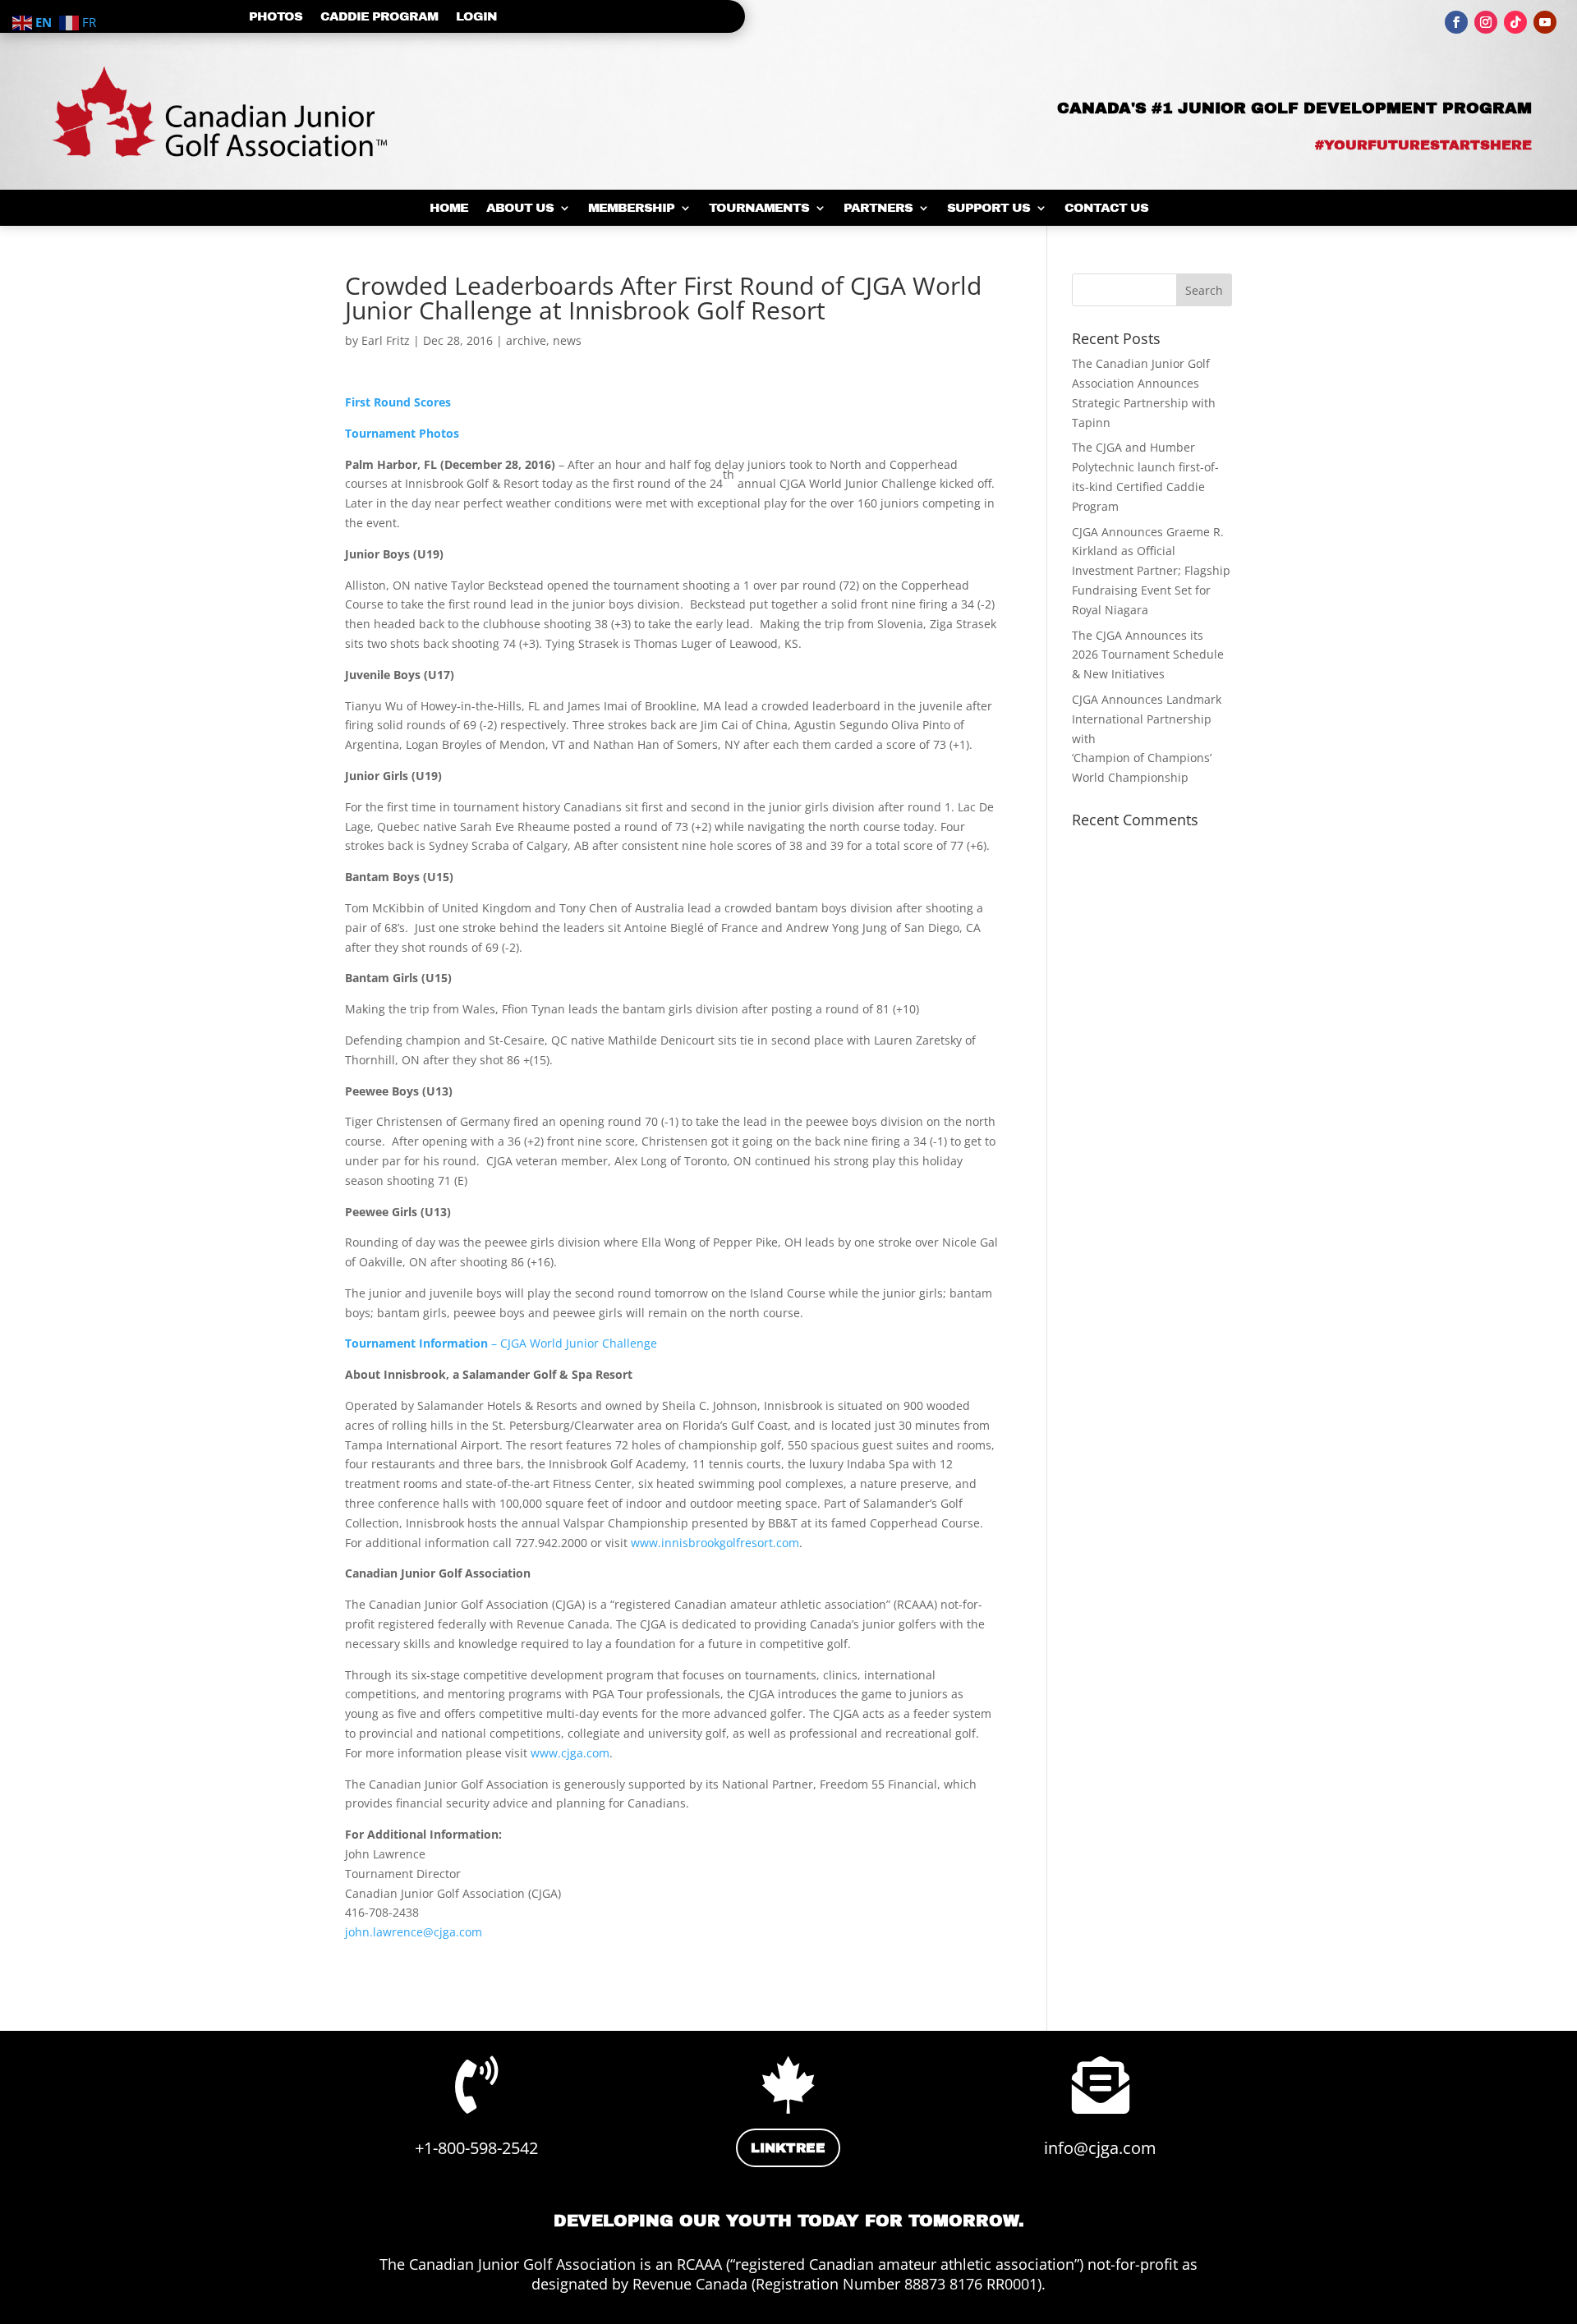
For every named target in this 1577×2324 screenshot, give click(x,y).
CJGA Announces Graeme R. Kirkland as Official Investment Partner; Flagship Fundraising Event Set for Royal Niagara (1151, 571)
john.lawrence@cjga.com (414, 1932)
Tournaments (759, 208)
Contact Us (1106, 208)
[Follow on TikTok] (1515, 22)
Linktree (788, 2148)
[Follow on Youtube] (1545, 22)
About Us (520, 208)
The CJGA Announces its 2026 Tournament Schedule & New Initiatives (1148, 655)
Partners (878, 208)
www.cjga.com (570, 1753)
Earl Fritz (386, 340)
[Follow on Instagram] (1486, 22)
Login (476, 17)
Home (449, 208)
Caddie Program (379, 17)
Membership (631, 208)
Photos (276, 17)
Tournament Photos (402, 433)
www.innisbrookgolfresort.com (715, 1543)
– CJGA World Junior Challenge (501, 1343)
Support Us (988, 208)
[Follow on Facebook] (1456, 22)
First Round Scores (398, 402)
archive (526, 340)
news (567, 340)
